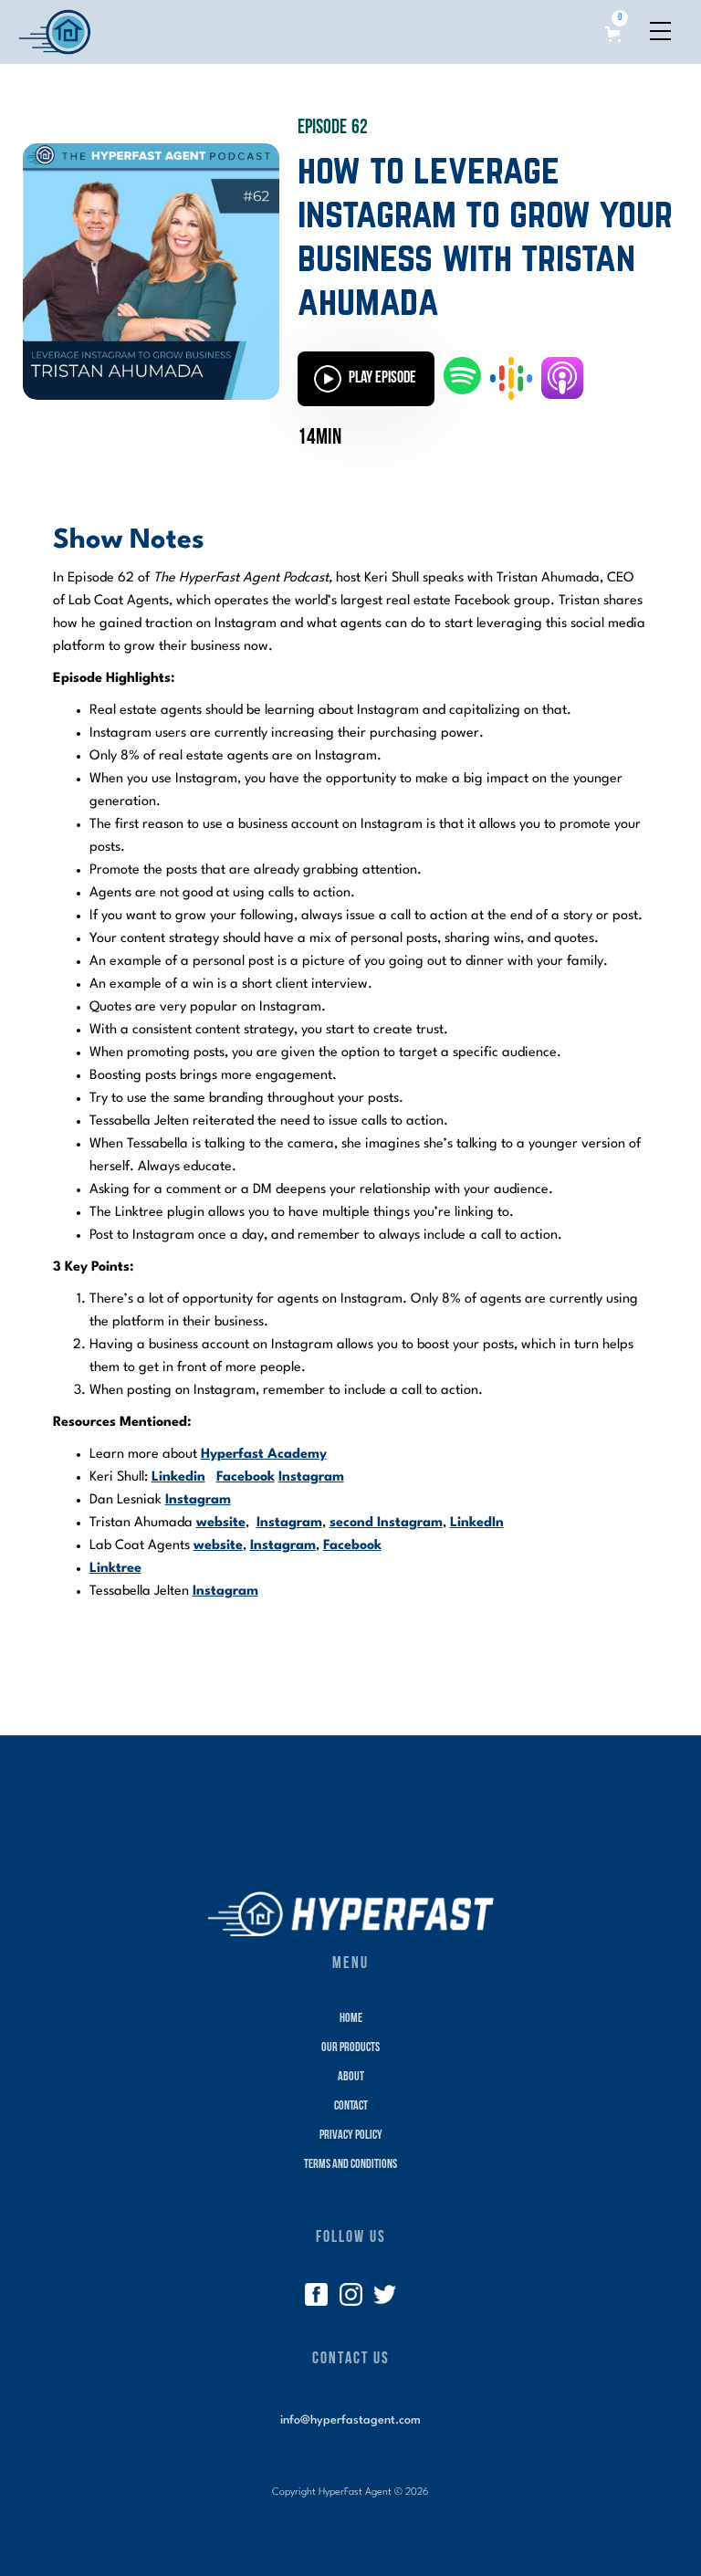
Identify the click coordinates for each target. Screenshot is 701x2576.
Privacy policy (351, 2136)
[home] (55, 32)
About (351, 2077)
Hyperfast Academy (264, 1455)
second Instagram (386, 1523)
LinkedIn (477, 1523)
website (221, 1523)
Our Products (350, 2048)
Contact (351, 2106)
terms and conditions (350, 2165)
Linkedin (178, 1477)
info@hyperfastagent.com (350, 2420)
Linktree (115, 1569)
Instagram (311, 1477)
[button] (616, 26)
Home (351, 2019)
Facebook (246, 1477)
